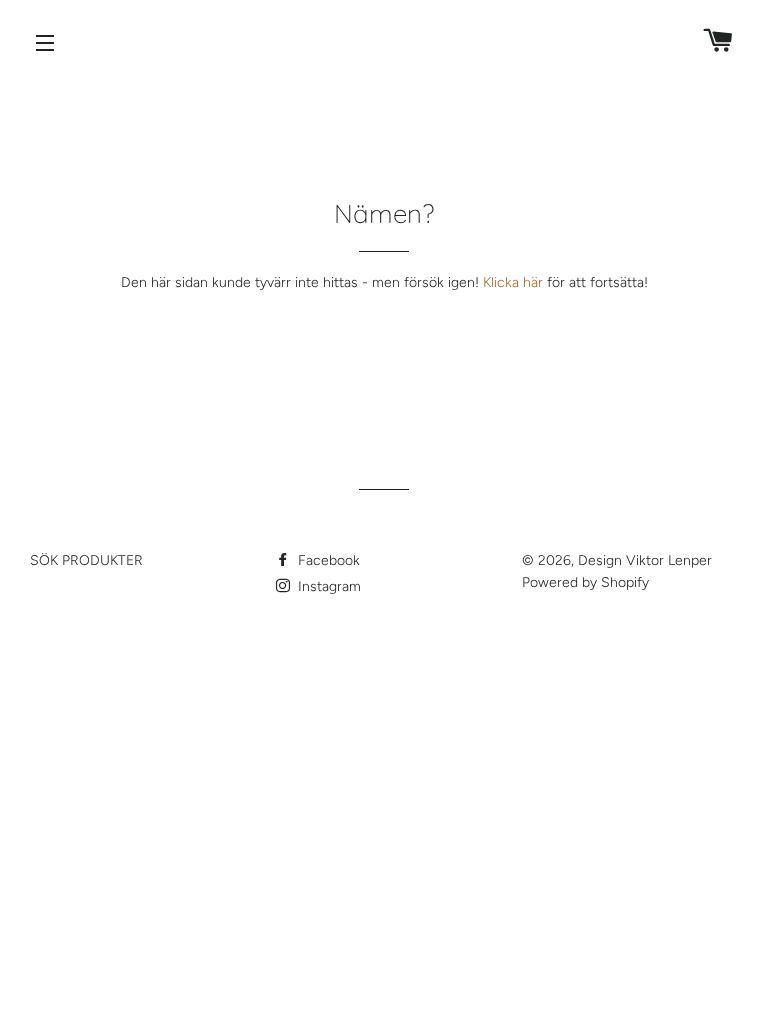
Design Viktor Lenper (645, 560)
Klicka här (513, 282)
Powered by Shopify (585, 582)
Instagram (327, 586)
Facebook (327, 560)
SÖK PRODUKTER (86, 560)
